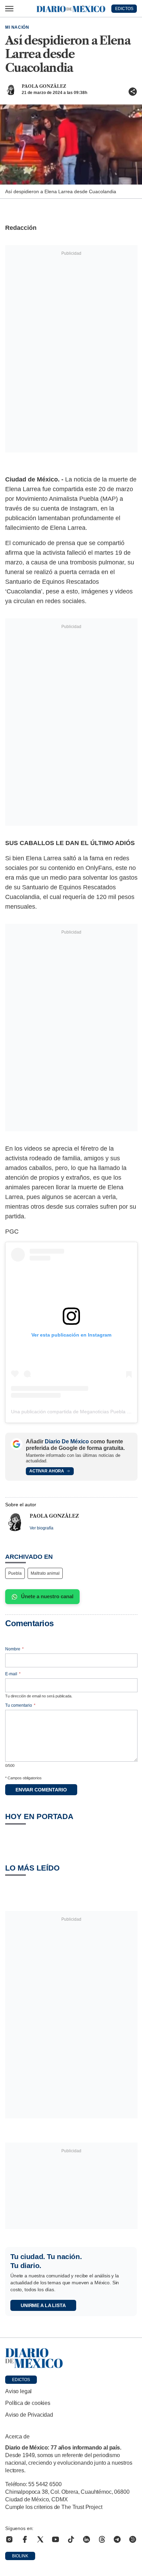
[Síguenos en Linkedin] (87, 2539)
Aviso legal (18, 2391)
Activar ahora (47, 1471)
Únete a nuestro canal (47, 1596)
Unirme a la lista (43, 2305)
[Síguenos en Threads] (102, 2539)
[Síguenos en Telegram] (117, 2539)
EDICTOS (124, 9)
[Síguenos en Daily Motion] (133, 2539)
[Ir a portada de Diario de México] (71, 2358)
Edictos (21, 2380)
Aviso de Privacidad (29, 2415)
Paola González (44, 86)
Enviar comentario (41, 1790)
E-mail (13, 1674)
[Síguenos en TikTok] (71, 2539)
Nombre (14, 1649)
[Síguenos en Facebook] (25, 2539)
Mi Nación (17, 27)
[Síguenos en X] (40, 2539)
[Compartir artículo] (133, 92)
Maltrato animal (45, 1573)
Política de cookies (28, 2403)
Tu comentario (20, 1705)
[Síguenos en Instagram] (9, 2539)
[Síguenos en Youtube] (55, 2539)
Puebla (15, 1573)
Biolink (20, 2556)
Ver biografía (42, 1528)
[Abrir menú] (9, 9)
